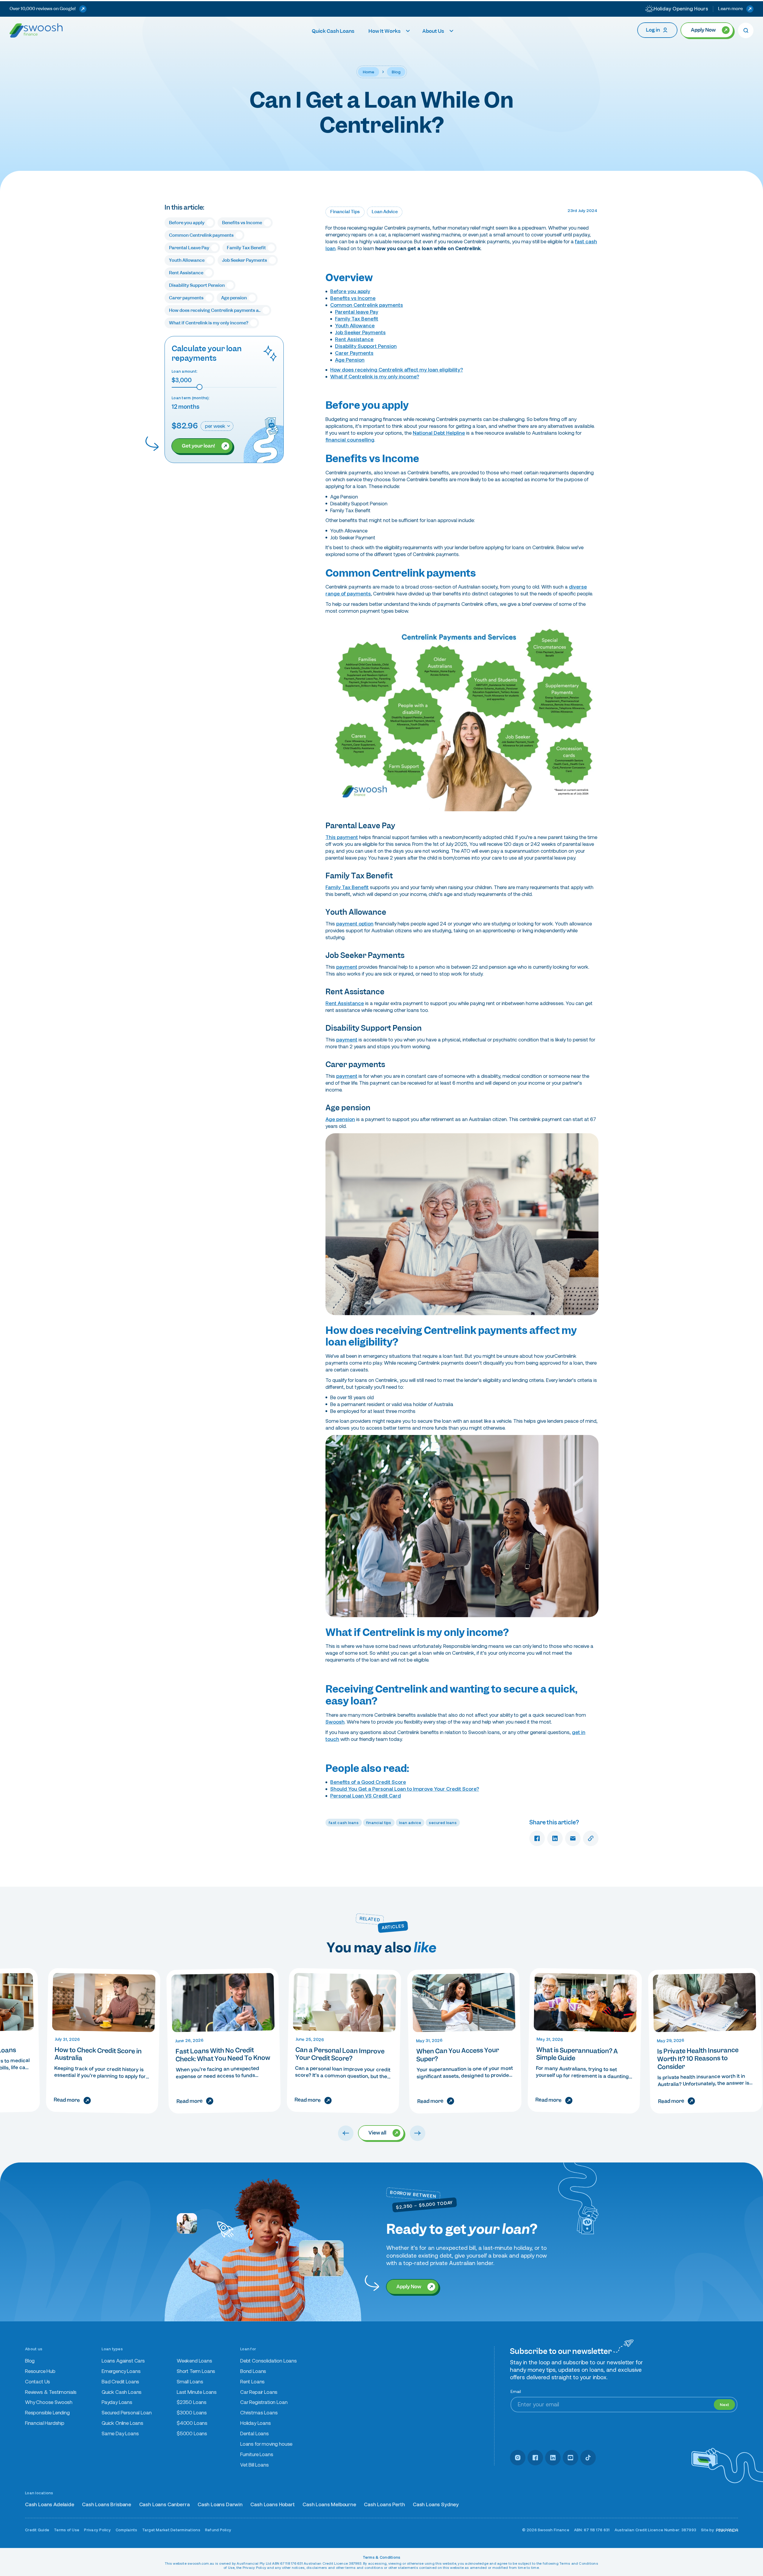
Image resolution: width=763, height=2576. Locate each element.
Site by (708, 2530)
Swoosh (335, 1722)
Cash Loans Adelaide (50, 2505)
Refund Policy (218, 2530)
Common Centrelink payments (367, 305)
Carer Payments (354, 353)
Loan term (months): (191, 398)
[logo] (36, 30)
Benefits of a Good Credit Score (368, 1782)
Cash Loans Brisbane (107, 2505)
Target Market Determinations (171, 2530)
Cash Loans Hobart (272, 2505)
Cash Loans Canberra (165, 2505)
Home (369, 72)
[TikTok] (588, 2458)
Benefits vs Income (353, 298)
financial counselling (350, 440)
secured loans (443, 1823)
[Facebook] (535, 2458)
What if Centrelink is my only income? (375, 377)
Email (516, 2391)
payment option (355, 924)
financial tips (379, 1823)
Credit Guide (37, 2530)
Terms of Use (67, 2530)
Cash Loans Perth (384, 2505)
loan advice (410, 1823)
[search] (746, 30)
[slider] (199, 387)
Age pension (340, 1119)
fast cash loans (344, 1823)
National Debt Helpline (439, 433)
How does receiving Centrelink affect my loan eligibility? (397, 370)
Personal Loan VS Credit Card (366, 1796)
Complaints (127, 2530)
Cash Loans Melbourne (329, 2505)
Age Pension (350, 360)
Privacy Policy (97, 2530)
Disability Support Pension (366, 346)
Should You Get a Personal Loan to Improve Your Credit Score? (405, 1789)
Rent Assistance (354, 339)
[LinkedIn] (553, 2458)
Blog (396, 72)
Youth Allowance (355, 326)
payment (347, 967)
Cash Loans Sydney (436, 2505)
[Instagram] (518, 2458)
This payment (342, 837)
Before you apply (350, 291)
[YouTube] (570, 2458)
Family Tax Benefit (357, 319)
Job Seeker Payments (360, 333)
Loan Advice (385, 212)
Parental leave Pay (357, 312)
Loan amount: (185, 371)
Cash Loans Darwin (220, 2505)
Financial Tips (345, 212)
